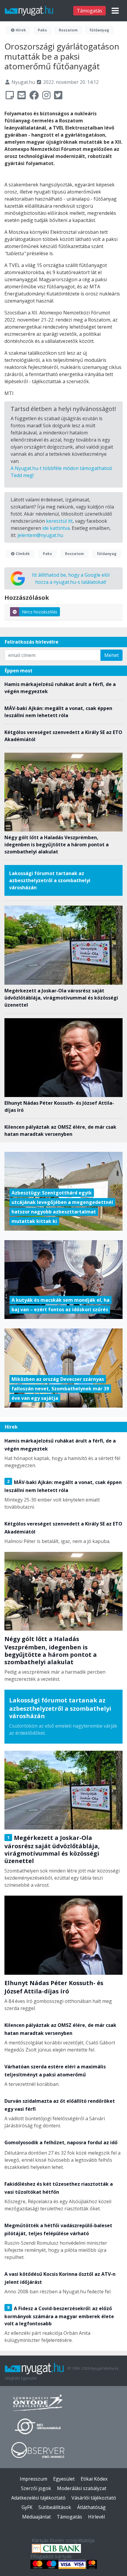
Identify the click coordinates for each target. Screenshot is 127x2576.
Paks (42, 30)
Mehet (111, 655)
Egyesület (64, 2479)
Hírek (20, 30)
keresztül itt (59, 521)
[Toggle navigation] (115, 11)
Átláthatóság (91, 2507)
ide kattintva (56, 528)
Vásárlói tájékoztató (94, 2498)
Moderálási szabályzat (82, 2488)
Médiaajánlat (36, 2517)
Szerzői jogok (36, 2488)
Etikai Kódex (94, 2479)
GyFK (27, 2507)
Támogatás (89, 11)
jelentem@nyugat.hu (40, 535)
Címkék (22, 554)
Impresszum (34, 2479)
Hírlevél (96, 2517)
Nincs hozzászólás (40, 612)
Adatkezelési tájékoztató (38, 2498)
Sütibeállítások (55, 2507)
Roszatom (68, 30)
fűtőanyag (99, 30)
